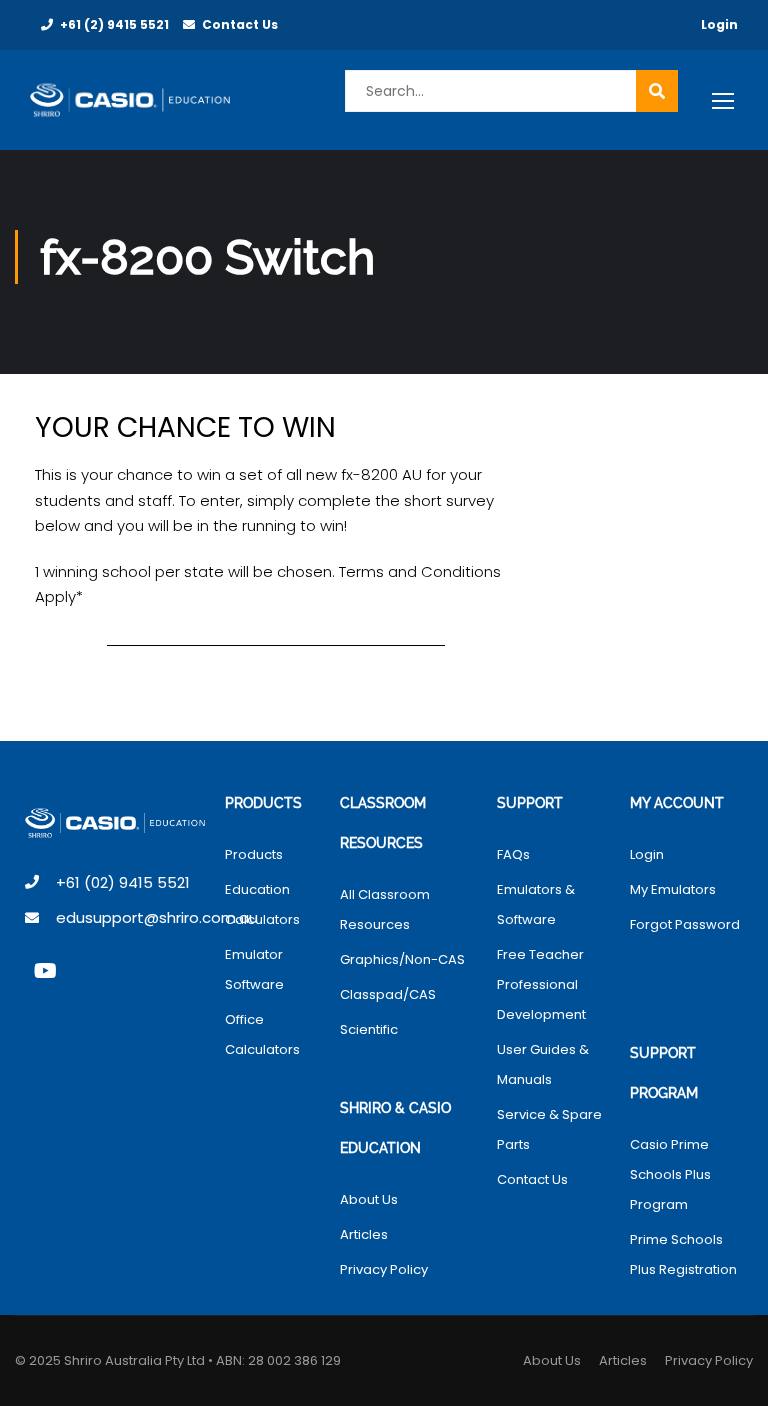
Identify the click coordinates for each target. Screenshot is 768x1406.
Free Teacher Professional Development (541, 984)
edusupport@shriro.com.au (157, 917)
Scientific (369, 1029)
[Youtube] (45, 971)
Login (719, 24)
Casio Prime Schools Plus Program (670, 1174)
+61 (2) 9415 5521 (114, 24)
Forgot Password (685, 924)
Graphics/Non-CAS (402, 959)
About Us (369, 1199)
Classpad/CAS (388, 994)
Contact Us (240, 24)
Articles (364, 1234)
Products (254, 854)
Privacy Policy (384, 1269)
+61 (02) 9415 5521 (123, 882)
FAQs (513, 854)
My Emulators (673, 889)
